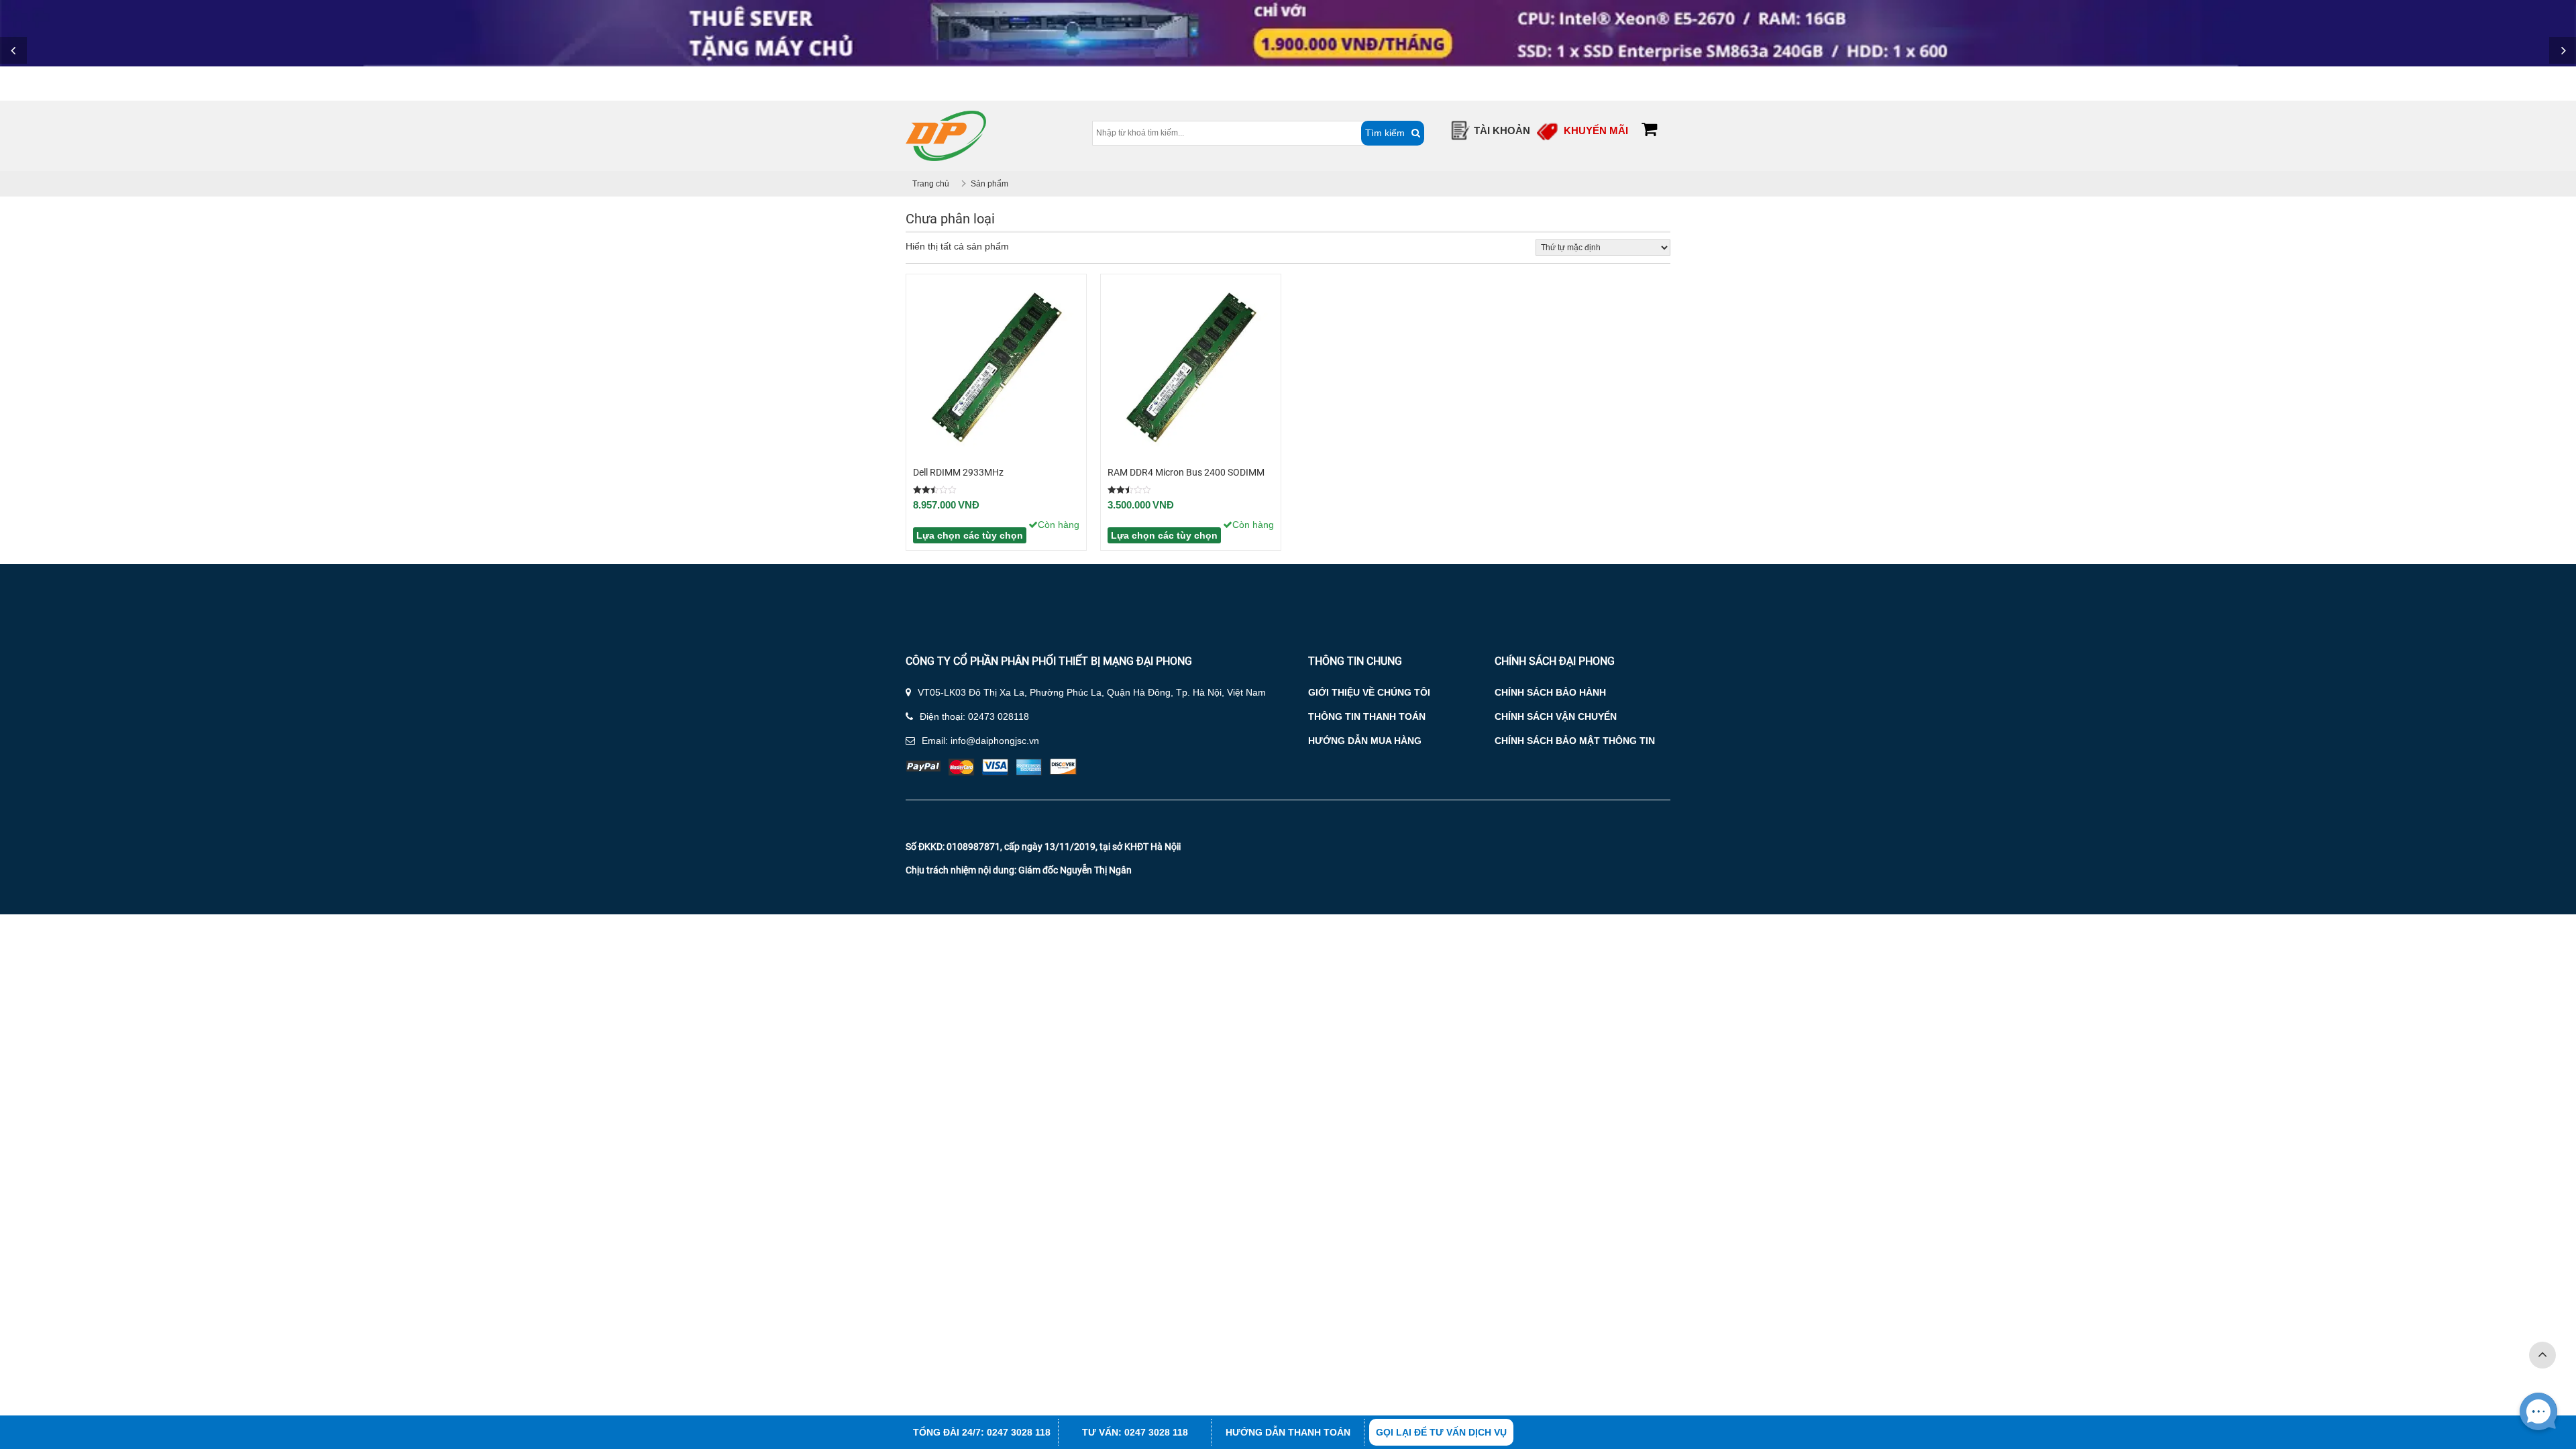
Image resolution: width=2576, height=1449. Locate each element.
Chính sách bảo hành (1550, 692)
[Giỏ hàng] (1649, 131)
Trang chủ (931, 184)
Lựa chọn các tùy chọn (970, 535)
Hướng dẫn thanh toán (1288, 1432)
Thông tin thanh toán (1367, 716)
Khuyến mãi (1596, 130)
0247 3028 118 (1019, 1432)
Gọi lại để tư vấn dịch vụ (1441, 1432)
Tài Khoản (1502, 130)
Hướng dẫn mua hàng (1365, 741)
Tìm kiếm (1385, 133)
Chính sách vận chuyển (1556, 716)
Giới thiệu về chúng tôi (1369, 692)
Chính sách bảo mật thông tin (1575, 741)
